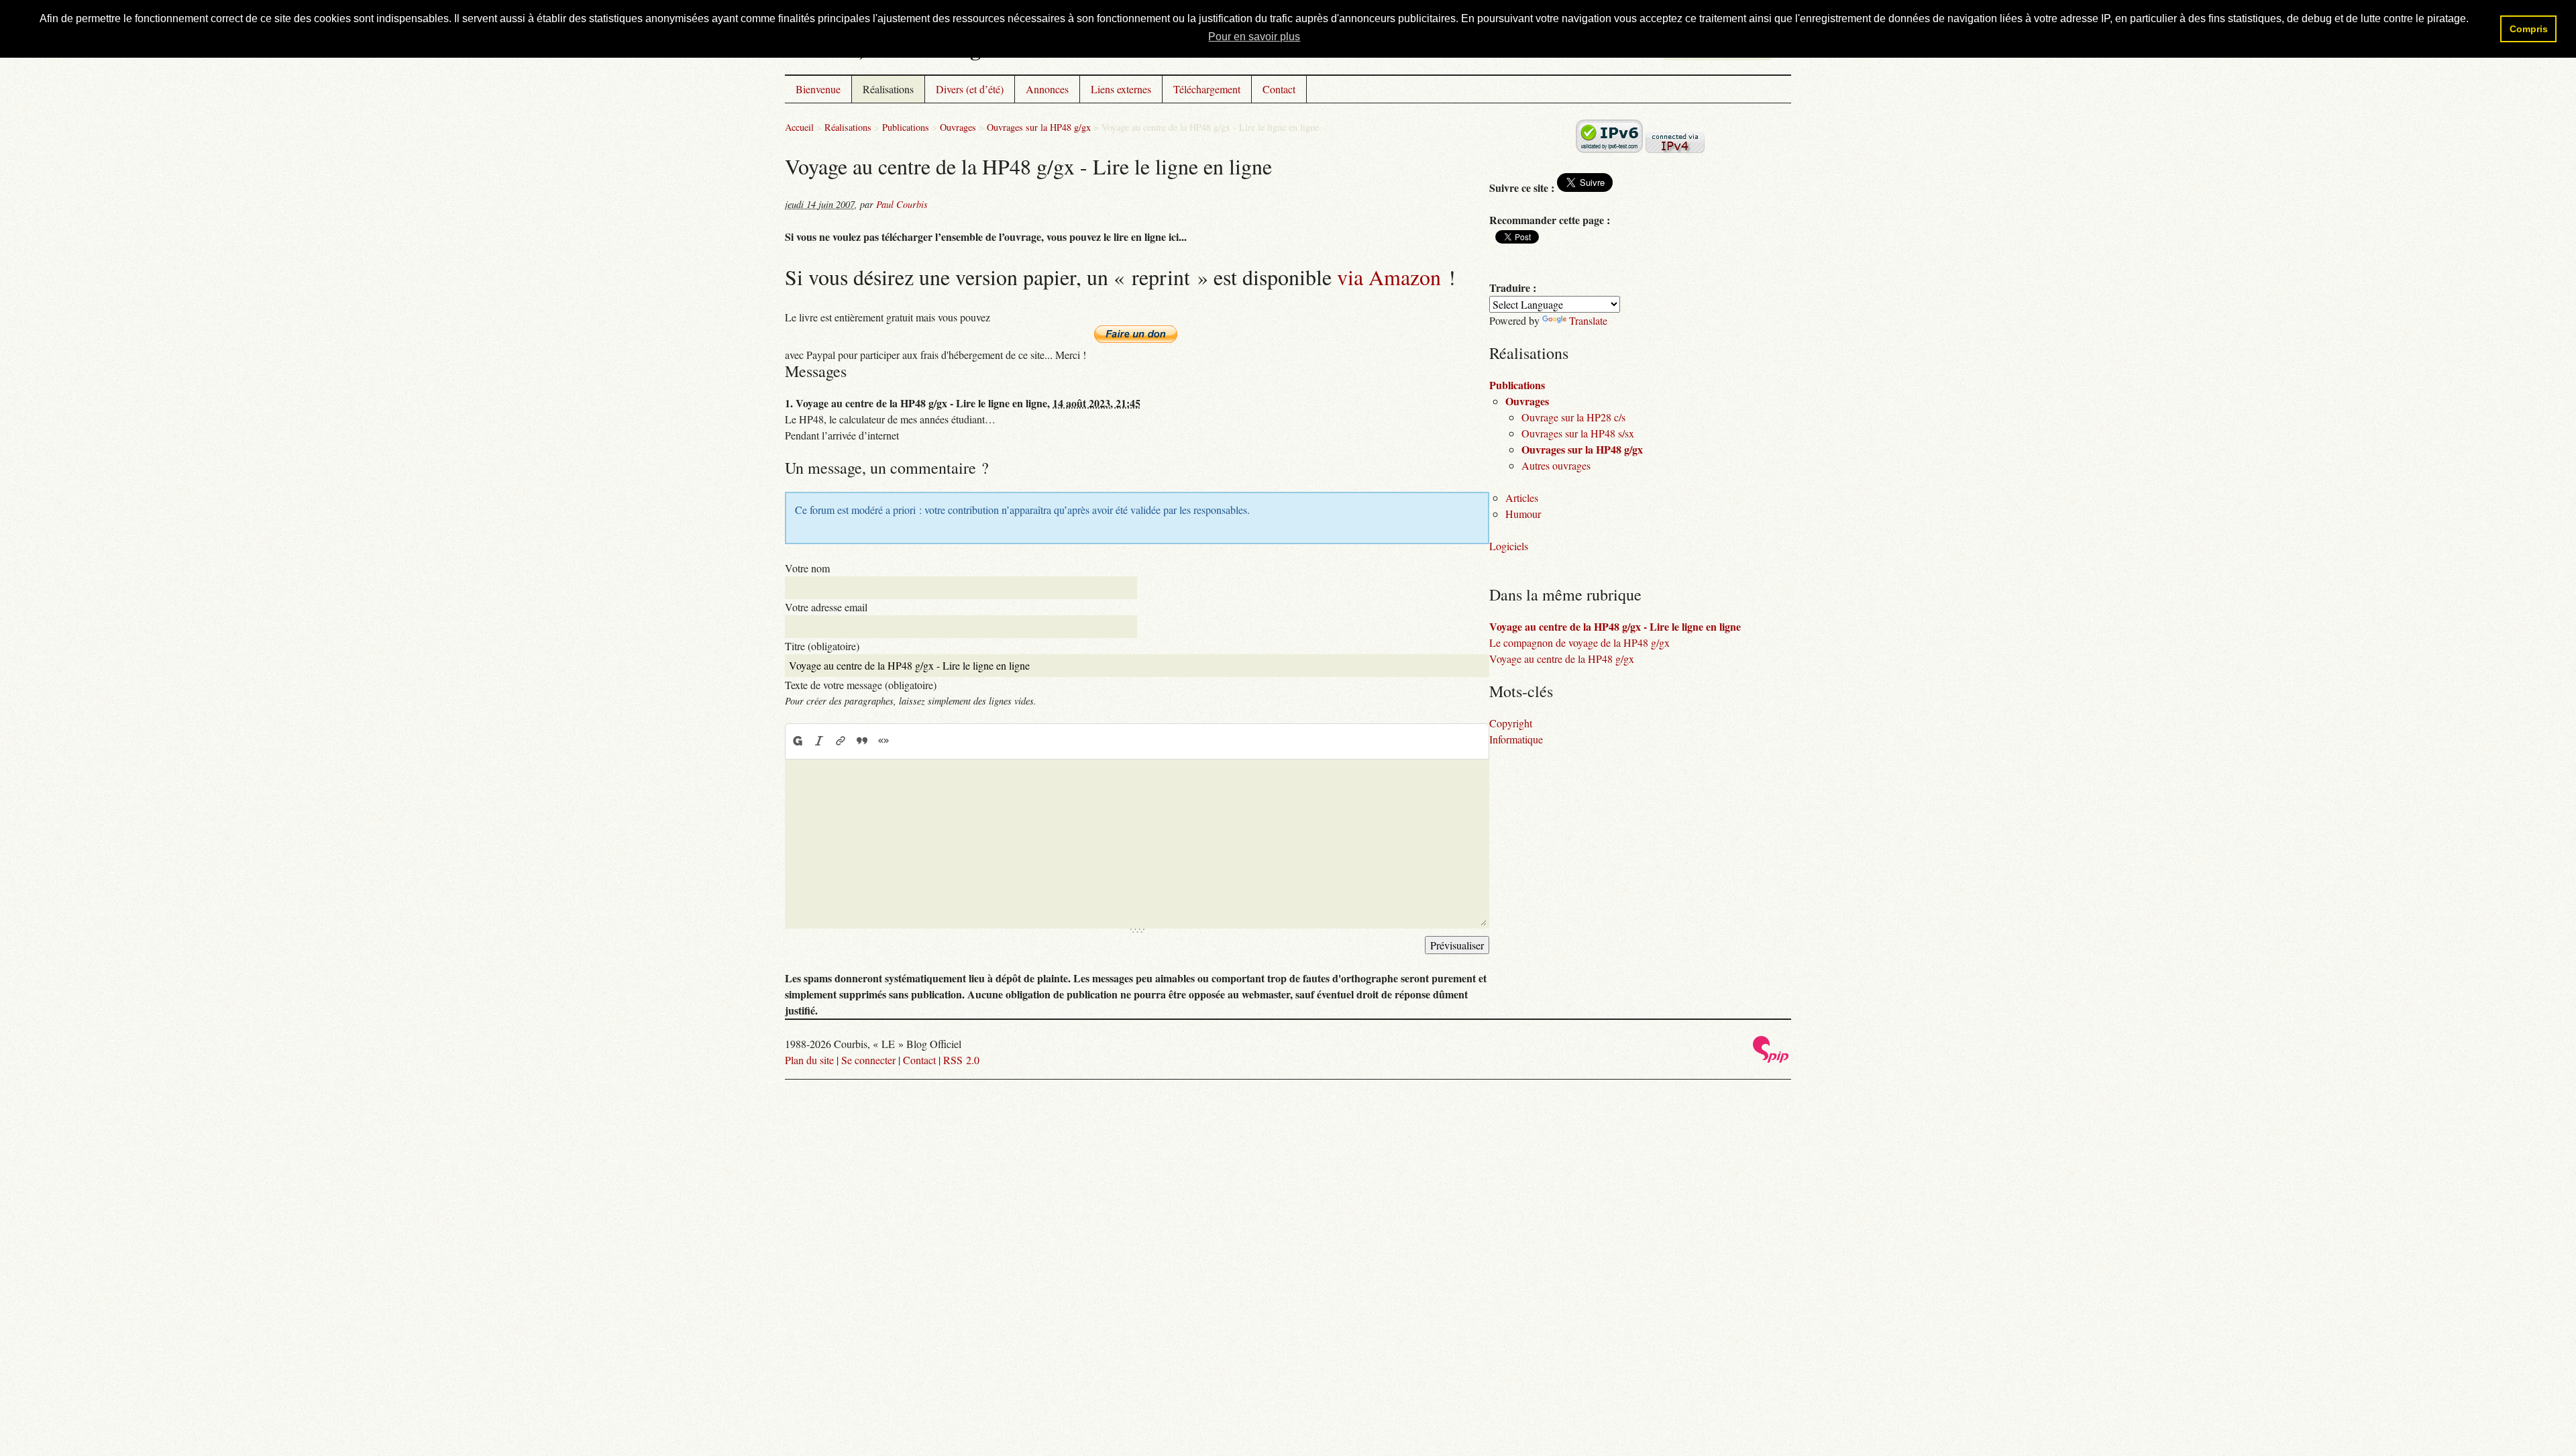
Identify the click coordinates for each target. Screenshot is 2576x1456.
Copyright (1511, 723)
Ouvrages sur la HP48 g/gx (1039, 127)
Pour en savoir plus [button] (1254, 37)
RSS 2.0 (961, 1060)
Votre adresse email (826, 607)
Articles (1522, 498)
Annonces (1047, 89)
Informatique (1516, 739)
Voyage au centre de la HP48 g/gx (1562, 659)
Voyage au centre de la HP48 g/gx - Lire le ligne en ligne (1615, 626)
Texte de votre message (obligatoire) (861, 685)
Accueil (799, 127)
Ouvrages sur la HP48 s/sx (1578, 433)
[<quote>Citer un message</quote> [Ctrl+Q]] (862, 741)
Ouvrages (958, 127)
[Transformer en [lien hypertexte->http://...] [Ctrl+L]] (841, 741)
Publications (906, 127)
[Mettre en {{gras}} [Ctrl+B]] (797, 741)
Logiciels (1509, 546)
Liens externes (1121, 89)
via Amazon (1389, 277)
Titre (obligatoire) (822, 646)
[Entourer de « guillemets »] (883, 741)
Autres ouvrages (1556, 465)
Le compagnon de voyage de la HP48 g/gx (1579, 642)
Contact (1279, 89)
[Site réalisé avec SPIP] (1771, 1059)
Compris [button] (2529, 29)
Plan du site (809, 1060)
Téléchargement (1207, 89)
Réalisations (888, 89)
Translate (1588, 320)
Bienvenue (818, 89)
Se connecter (868, 1060)
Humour (1523, 514)
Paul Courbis (902, 204)
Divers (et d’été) (970, 89)
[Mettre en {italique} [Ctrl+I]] (819, 741)
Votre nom (807, 568)
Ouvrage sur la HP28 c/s (1573, 417)
